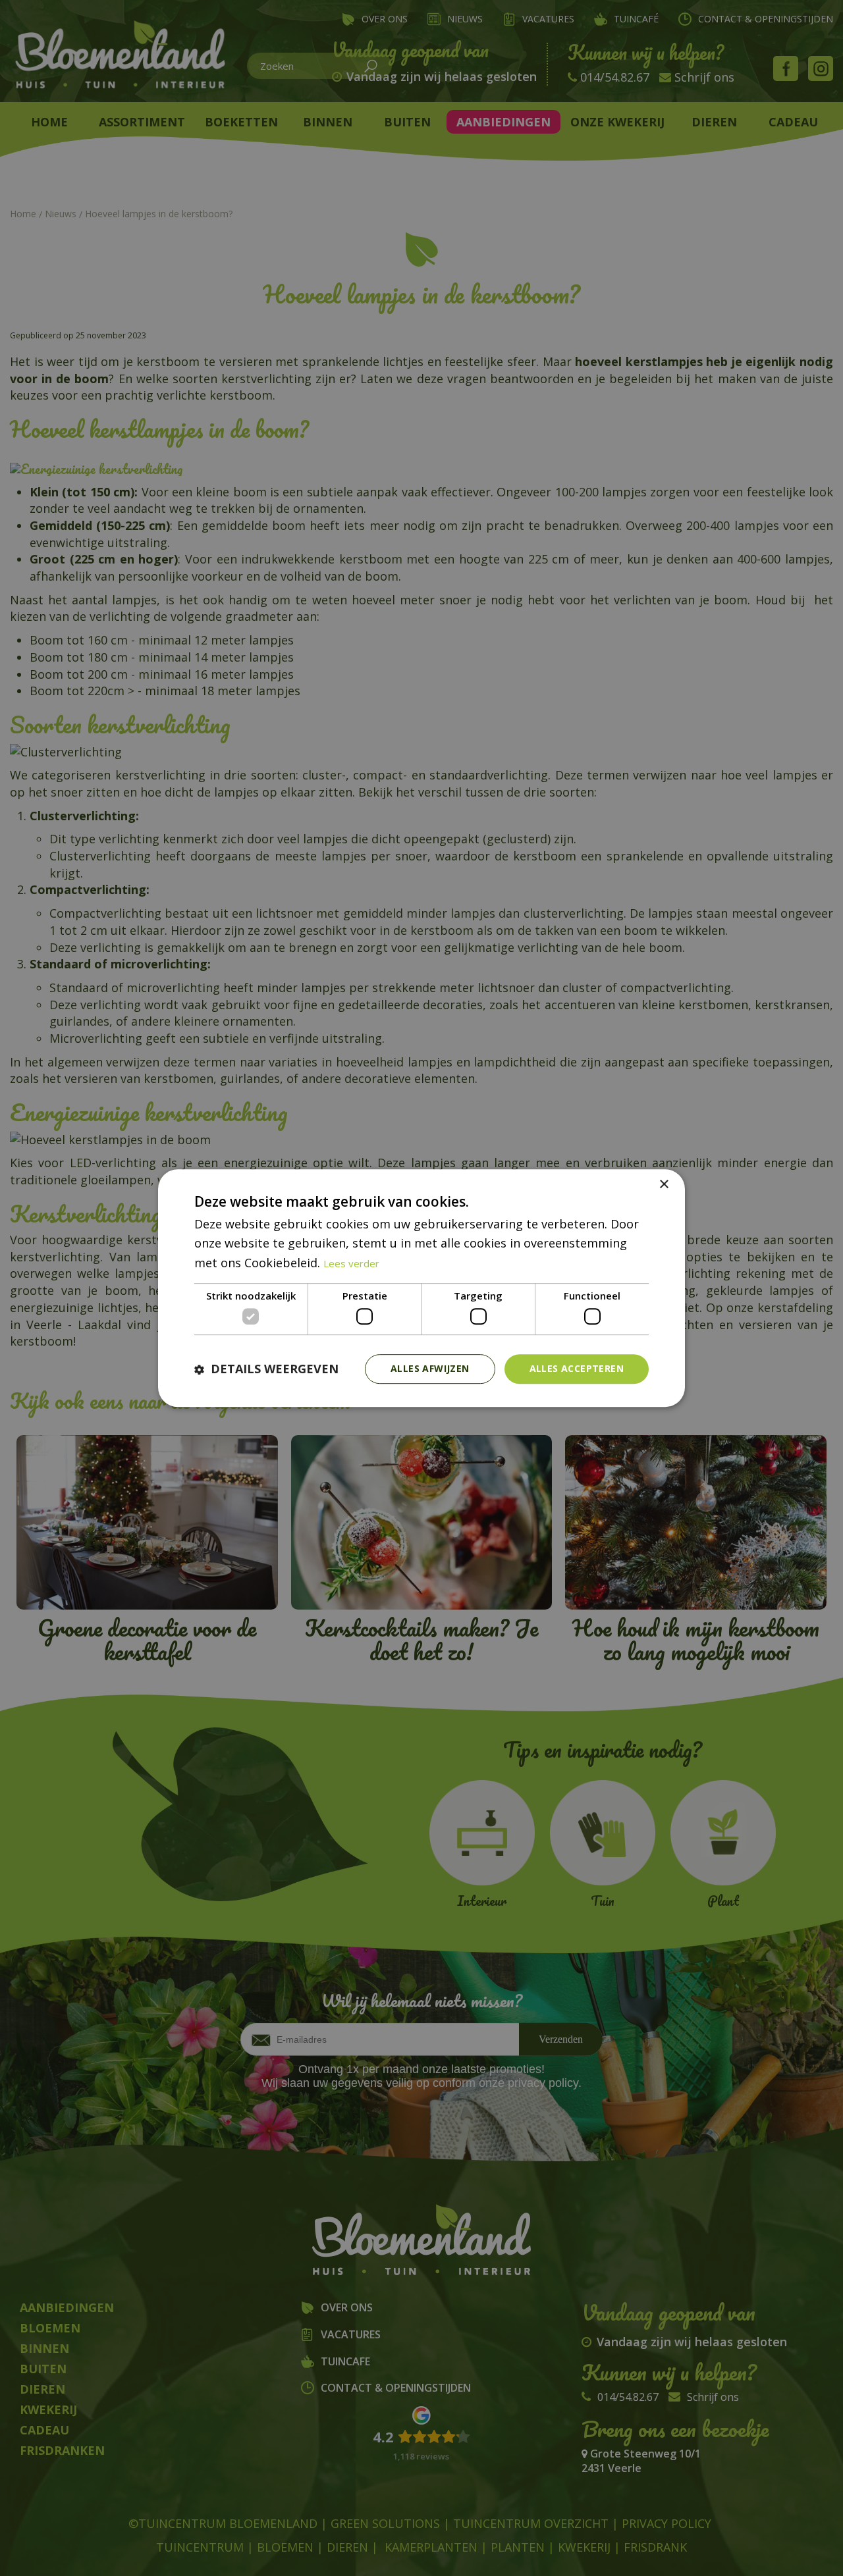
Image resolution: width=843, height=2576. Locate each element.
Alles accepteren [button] (577, 1369)
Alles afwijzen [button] (430, 1369)
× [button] (664, 1185)
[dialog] (421, 1288)
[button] (266, 1369)
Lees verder (351, 1263)
